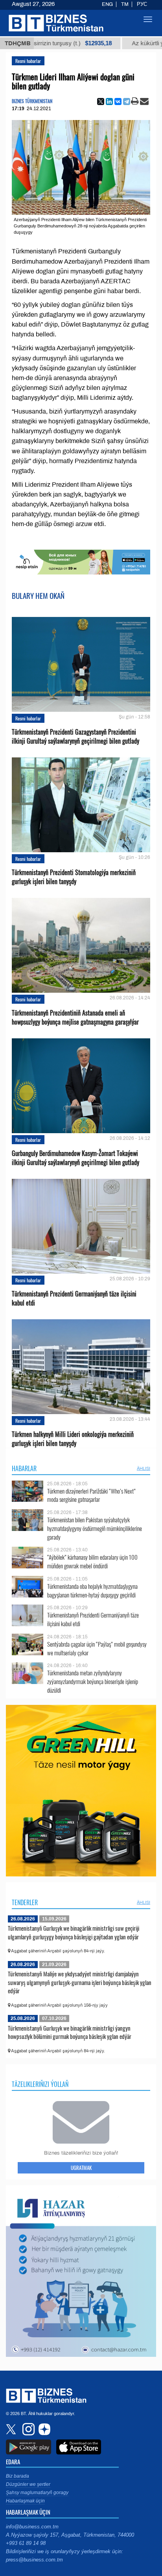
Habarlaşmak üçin (25, 2501)
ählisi (144, 1468)
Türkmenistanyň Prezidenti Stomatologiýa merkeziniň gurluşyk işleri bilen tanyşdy (74, 877)
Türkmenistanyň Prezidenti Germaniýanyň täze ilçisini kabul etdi (74, 1298)
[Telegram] (127, 102)
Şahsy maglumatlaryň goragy (37, 2493)
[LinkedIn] (109, 102)
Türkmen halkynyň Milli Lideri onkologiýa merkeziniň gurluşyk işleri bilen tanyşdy (73, 1439)
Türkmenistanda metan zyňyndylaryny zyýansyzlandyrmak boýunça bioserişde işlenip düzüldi (93, 1681)
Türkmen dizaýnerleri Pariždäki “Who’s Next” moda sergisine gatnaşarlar (91, 1495)
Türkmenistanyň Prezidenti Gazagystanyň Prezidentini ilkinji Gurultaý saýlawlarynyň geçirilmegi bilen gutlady (75, 737)
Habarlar (24, 1468)
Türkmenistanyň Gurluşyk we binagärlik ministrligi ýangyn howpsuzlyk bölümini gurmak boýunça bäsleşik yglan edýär (70, 2032)
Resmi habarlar (28, 61)
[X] (101, 102)
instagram (28, 2429)
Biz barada (17, 2476)
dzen (43, 2429)
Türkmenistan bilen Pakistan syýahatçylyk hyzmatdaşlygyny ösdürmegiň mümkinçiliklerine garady (95, 1528)
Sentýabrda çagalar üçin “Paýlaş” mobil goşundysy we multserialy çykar (97, 1648)
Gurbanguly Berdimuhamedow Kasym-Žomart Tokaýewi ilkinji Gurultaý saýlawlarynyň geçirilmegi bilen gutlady (75, 1158)
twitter (12, 2429)
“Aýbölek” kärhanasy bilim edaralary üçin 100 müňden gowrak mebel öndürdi (92, 1561)
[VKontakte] (118, 102)
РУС (142, 4)
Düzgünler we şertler (28, 2484)
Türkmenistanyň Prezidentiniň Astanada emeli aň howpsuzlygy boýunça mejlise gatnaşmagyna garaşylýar (75, 1017)
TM (125, 4)
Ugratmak (81, 2168)
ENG (107, 4)
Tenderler (25, 1902)
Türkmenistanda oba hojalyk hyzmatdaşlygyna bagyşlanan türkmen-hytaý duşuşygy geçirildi (92, 1591)
